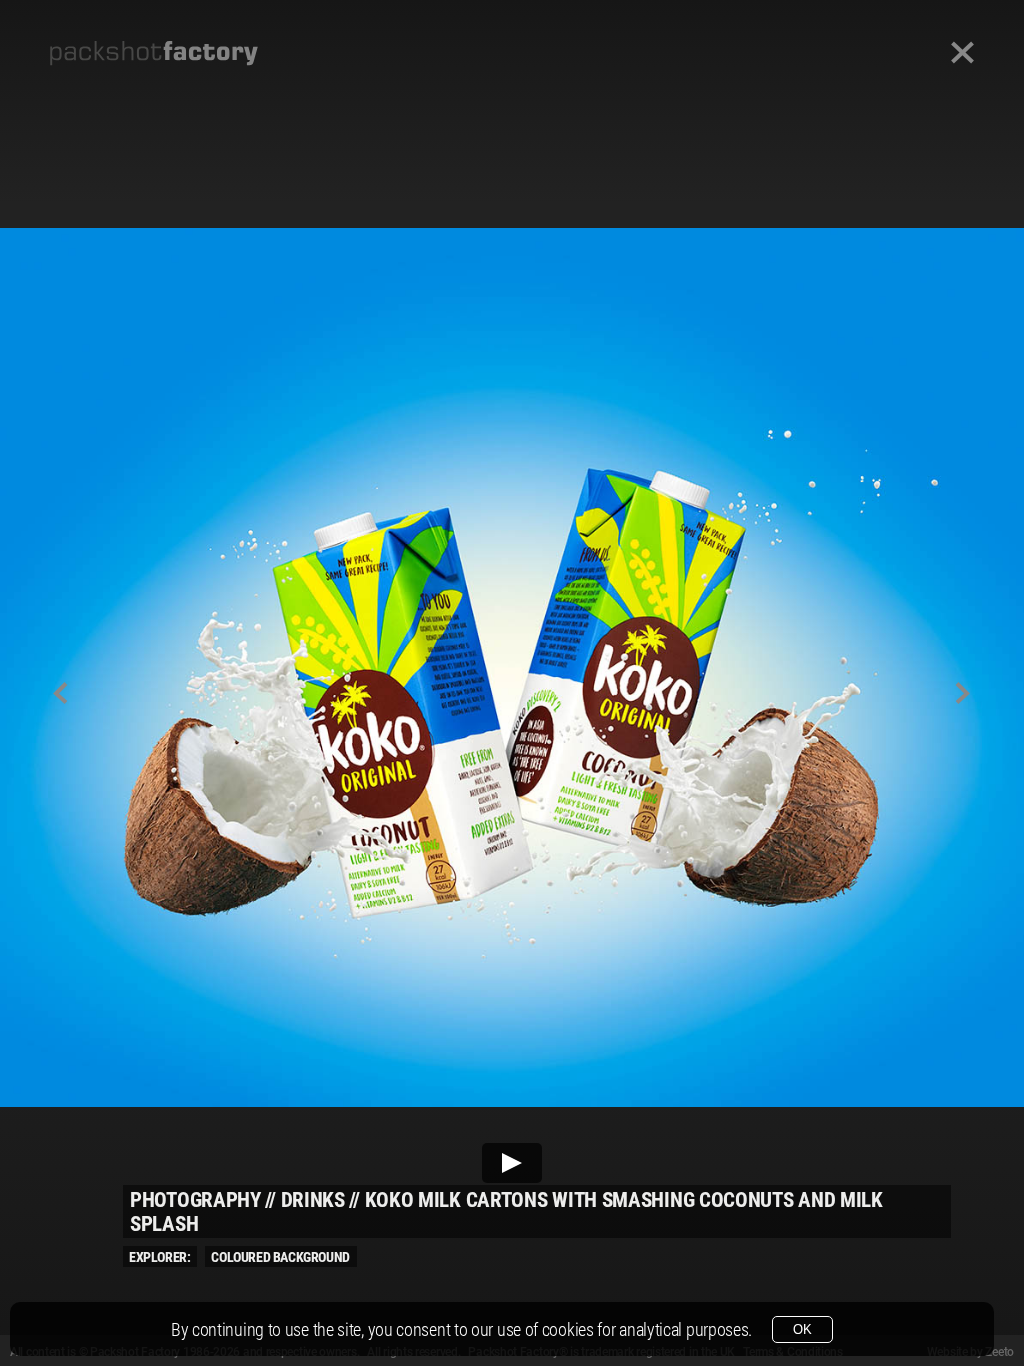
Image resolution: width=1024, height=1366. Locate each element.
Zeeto (999, 1352)
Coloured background (280, 1257)
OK (802, 1329)
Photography (195, 1200)
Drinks (313, 1200)
